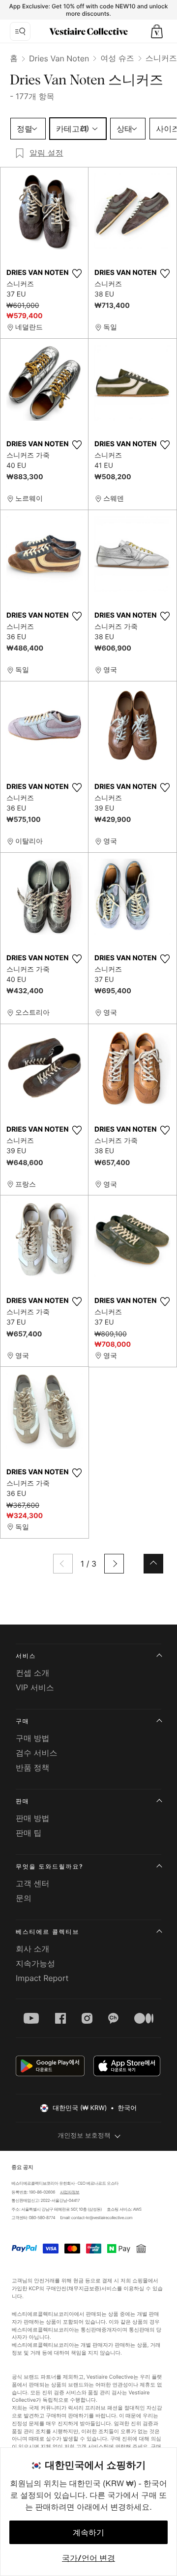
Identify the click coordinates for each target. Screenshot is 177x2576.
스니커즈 (161, 58)
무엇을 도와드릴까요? (49, 1866)
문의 (24, 1898)
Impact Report (42, 1978)
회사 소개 (33, 1949)
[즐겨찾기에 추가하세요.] (77, 273)
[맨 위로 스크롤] (153, 1564)
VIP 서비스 (35, 1687)
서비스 (26, 1656)
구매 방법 (33, 1738)
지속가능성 (35, 1963)
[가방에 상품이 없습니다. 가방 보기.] (157, 31)
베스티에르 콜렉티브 (47, 1932)
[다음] (114, 1564)
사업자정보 (70, 2192)
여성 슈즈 (117, 58)
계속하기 (88, 2532)
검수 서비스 (37, 1753)
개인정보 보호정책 (84, 2136)
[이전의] (63, 1564)
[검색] (20, 31)
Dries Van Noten (59, 58)
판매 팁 (29, 1833)
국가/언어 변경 (88, 2558)
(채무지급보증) (84, 2289)
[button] (157, 31)
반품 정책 (33, 1767)
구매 (23, 1721)
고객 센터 (33, 1883)
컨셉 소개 (33, 1673)
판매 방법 (33, 1818)
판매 (23, 1801)
